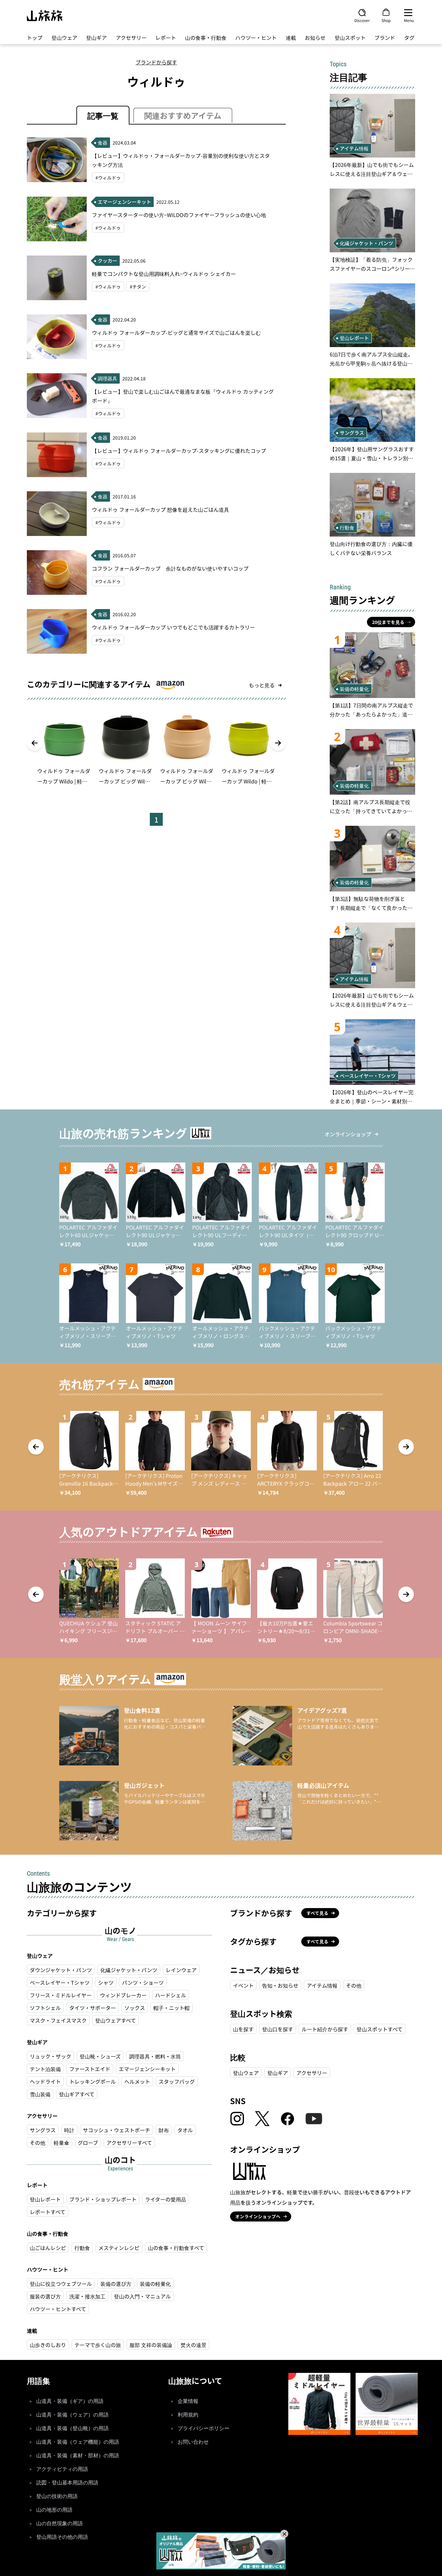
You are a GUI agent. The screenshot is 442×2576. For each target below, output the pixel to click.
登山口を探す (278, 2029)
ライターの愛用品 (166, 2199)
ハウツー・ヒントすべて (58, 2309)
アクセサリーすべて (129, 2143)
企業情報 (188, 2401)
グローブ (88, 2143)
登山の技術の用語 (57, 2496)
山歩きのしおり (48, 2345)
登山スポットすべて (380, 2029)
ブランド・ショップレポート (103, 2199)
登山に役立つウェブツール (61, 2284)
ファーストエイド (90, 2069)
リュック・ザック (50, 2056)
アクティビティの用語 (62, 2469)
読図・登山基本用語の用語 (67, 2483)
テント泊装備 (45, 2069)
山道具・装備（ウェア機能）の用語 (78, 2442)
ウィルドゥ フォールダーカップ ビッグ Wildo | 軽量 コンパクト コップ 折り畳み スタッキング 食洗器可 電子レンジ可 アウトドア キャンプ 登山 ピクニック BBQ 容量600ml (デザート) (187, 777)
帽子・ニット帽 (171, 2008)
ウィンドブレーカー (123, 1995)
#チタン (138, 287)
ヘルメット (137, 2081)
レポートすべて (48, 2212)
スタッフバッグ (177, 2081)
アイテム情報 (322, 1985)
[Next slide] (278, 743)
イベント (243, 1985)
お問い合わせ (193, 2442)
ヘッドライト (45, 2081)
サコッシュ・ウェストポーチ (116, 2130)
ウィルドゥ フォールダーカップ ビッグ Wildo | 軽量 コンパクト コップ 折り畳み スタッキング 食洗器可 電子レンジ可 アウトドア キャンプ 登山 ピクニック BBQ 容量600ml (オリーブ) (125, 777)
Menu (409, 20)
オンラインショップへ (258, 2216)
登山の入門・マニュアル (142, 2296)
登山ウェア (64, 38)
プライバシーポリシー (204, 2428)
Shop (386, 20)
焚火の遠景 (193, 2345)
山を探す (243, 2029)
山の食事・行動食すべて (176, 2248)
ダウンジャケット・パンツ (61, 1970)
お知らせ (315, 38)
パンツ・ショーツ (143, 1982)
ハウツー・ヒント (256, 38)
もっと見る (262, 685)
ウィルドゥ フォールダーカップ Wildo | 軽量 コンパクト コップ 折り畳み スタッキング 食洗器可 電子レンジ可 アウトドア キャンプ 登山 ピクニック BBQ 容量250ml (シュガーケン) (64, 777)
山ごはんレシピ (48, 2248)
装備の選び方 (116, 2284)
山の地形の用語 (54, 2510)
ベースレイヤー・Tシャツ (60, 1982)
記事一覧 (103, 115)
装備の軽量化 (155, 2284)
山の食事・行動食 (206, 38)
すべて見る (317, 1913)
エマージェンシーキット (147, 2069)
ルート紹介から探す (325, 2029)
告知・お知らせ (280, 1985)
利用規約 (188, 2415)
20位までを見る (388, 622)
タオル (185, 2130)
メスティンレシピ (119, 2248)
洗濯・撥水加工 (87, 2296)
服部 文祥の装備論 (151, 2345)
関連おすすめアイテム (183, 115)
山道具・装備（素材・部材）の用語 (78, 2456)
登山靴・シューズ (100, 2056)
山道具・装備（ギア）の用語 (70, 2401)
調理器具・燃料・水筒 (155, 2056)
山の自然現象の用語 (60, 2523)
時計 (69, 2130)
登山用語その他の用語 (62, 2537)
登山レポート (45, 2199)
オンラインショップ (348, 1134)
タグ (409, 38)
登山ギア (96, 38)
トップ (35, 38)
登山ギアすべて (77, 2094)
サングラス (43, 2130)
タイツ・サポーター (93, 2008)
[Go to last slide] (35, 743)
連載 (291, 38)
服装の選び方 (45, 2296)
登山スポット (350, 38)
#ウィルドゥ (108, 178)
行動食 (82, 2248)
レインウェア (181, 1970)
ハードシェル (171, 1995)
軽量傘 (61, 2143)
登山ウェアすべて (116, 2020)
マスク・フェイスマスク (58, 2020)
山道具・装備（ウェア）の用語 (72, 2415)
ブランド (385, 38)
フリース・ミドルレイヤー (61, 1995)
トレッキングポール (93, 2081)
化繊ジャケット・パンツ (129, 1970)
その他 (38, 2143)
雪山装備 (40, 2094)
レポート (166, 38)
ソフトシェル (45, 2008)
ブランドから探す (156, 62)
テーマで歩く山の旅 (98, 2345)
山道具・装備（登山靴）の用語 (72, 2428)
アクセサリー (131, 38)
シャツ (106, 1982)
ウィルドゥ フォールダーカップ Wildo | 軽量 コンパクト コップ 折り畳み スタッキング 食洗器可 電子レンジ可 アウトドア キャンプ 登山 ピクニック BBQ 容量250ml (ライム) (248, 777)
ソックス (135, 2008)
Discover (362, 20)
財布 (164, 2130)
